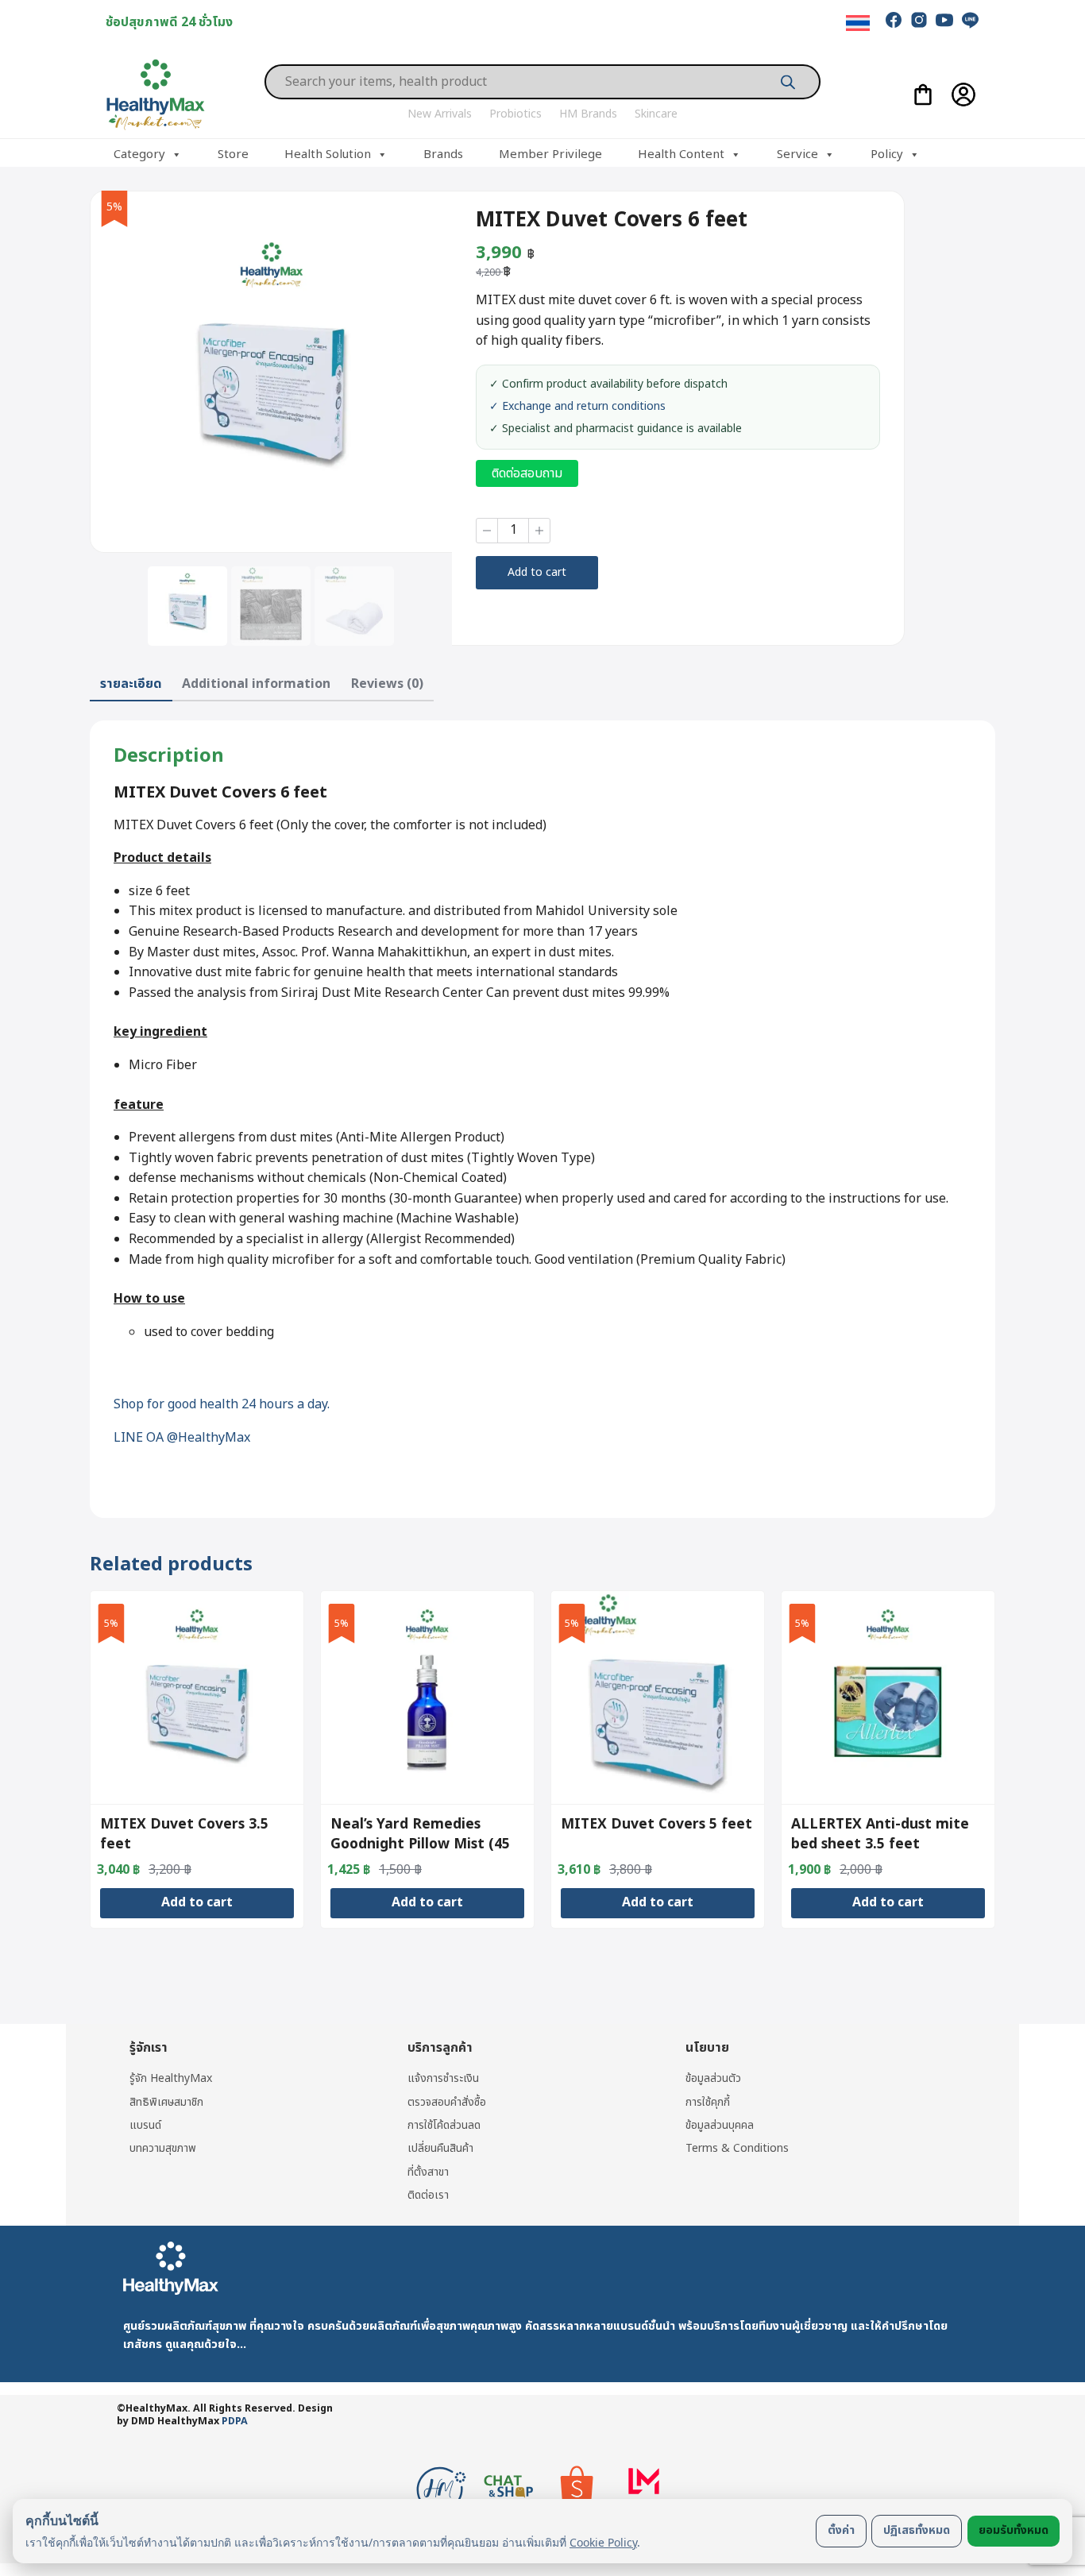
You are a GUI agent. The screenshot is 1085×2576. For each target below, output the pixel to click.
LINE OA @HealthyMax (182, 1438)
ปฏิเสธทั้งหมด (917, 2530)
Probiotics (515, 114)
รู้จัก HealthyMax (171, 2078)
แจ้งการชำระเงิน (443, 2078)
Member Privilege (550, 154)
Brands (443, 154)
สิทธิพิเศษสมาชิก (166, 2102)
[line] (970, 20)
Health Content (681, 154)
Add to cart (537, 572)
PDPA (235, 2422)
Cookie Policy (603, 2542)
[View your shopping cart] (923, 95)
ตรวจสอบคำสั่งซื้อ (447, 2102)
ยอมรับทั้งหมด (1014, 2530)
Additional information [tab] (256, 684)
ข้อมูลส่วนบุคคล (720, 2125)
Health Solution (328, 154)
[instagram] (919, 20)
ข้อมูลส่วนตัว (713, 2078)
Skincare (656, 114)
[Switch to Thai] (858, 23)
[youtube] (944, 20)
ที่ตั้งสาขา (428, 2172)
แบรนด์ (145, 2125)
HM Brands (588, 114)
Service (797, 154)
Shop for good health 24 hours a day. (222, 1404)
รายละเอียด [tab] (131, 684)
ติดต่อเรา (428, 2195)
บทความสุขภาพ (163, 2148)
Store (233, 154)
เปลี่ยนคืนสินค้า (440, 2148)
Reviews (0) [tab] (387, 684)
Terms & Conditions (737, 2148)
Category (139, 154)
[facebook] (894, 20)
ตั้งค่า (841, 2530)
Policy (887, 154)
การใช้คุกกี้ (708, 2102)
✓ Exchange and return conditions (577, 407)
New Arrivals (440, 114)
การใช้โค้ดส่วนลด (444, 2125)
